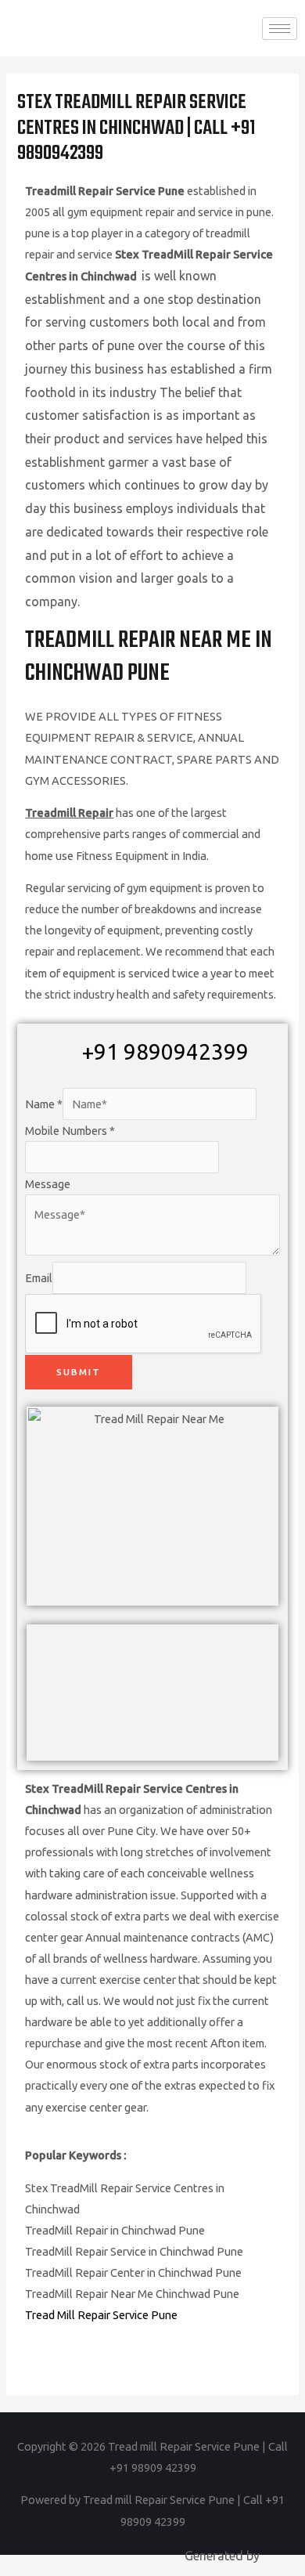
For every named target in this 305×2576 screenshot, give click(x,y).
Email (39, 1278)
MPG (276, 2556)
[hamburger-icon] (280, 29)
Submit (79, 1372)
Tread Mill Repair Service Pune (101, 2315)
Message (48, 1184)
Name (44, 1104)
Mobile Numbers (70, 1131)
